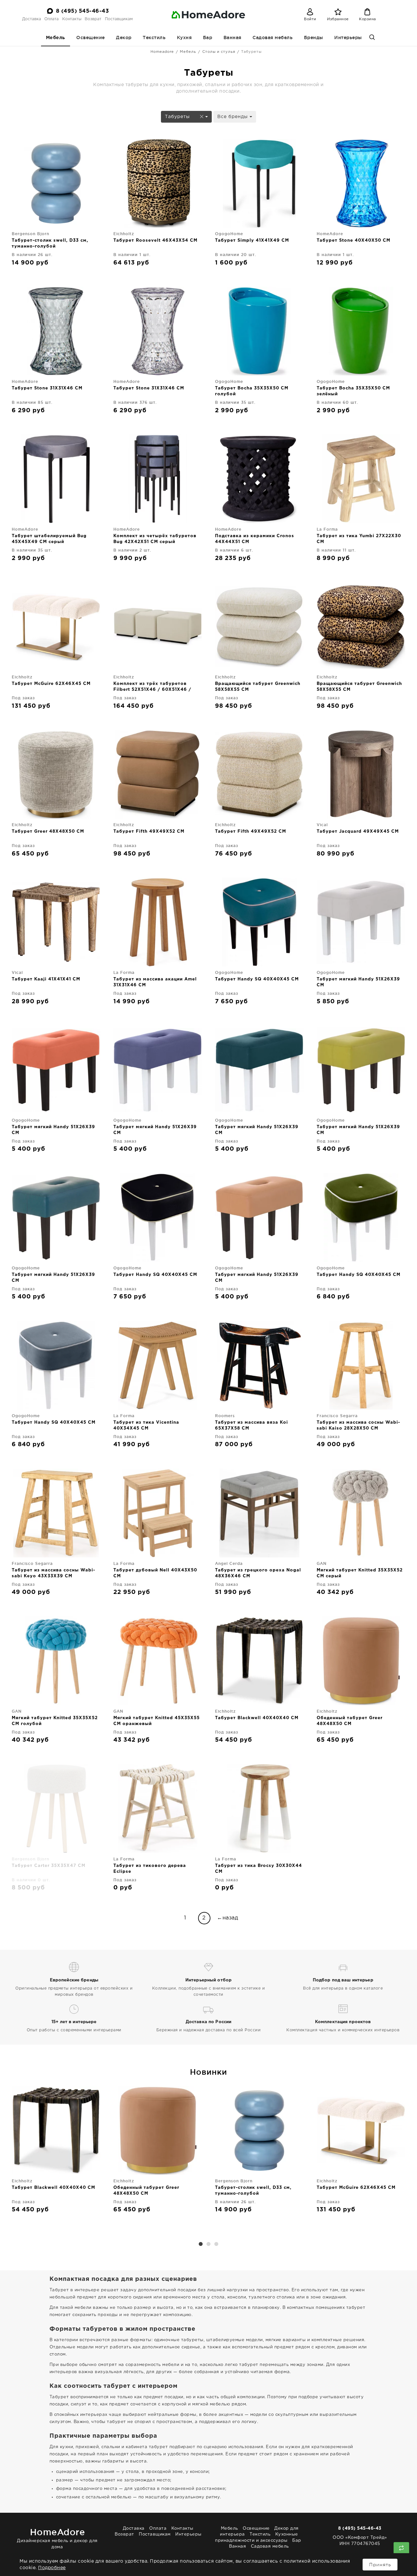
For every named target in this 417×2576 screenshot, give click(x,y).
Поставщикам (119, 19)
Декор (124, 38)
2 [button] (208, 2244)
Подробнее (52, 2568)
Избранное (338, 19)
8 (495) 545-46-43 (83, 11)
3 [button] (216, 2244)
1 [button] (201, 2244)
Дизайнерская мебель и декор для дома (57, 2538)
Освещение (91, 38)
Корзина (367, 19)
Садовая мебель (273, 38)
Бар (208, 38)
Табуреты (178, 117)
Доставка (32, 19)
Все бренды (233, 117)
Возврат (93, 19)
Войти (310, 19)
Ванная (232, 38)
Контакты (72, 19)
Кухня (184, 38)
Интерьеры (348, 38)
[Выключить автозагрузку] (401, 2548)
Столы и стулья (219, 52)
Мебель (56, 38)
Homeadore (162, 52)
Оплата (51, 19)
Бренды (314, 38)
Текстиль (154, 38)
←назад (228, 1918)
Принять (380, 2565)
